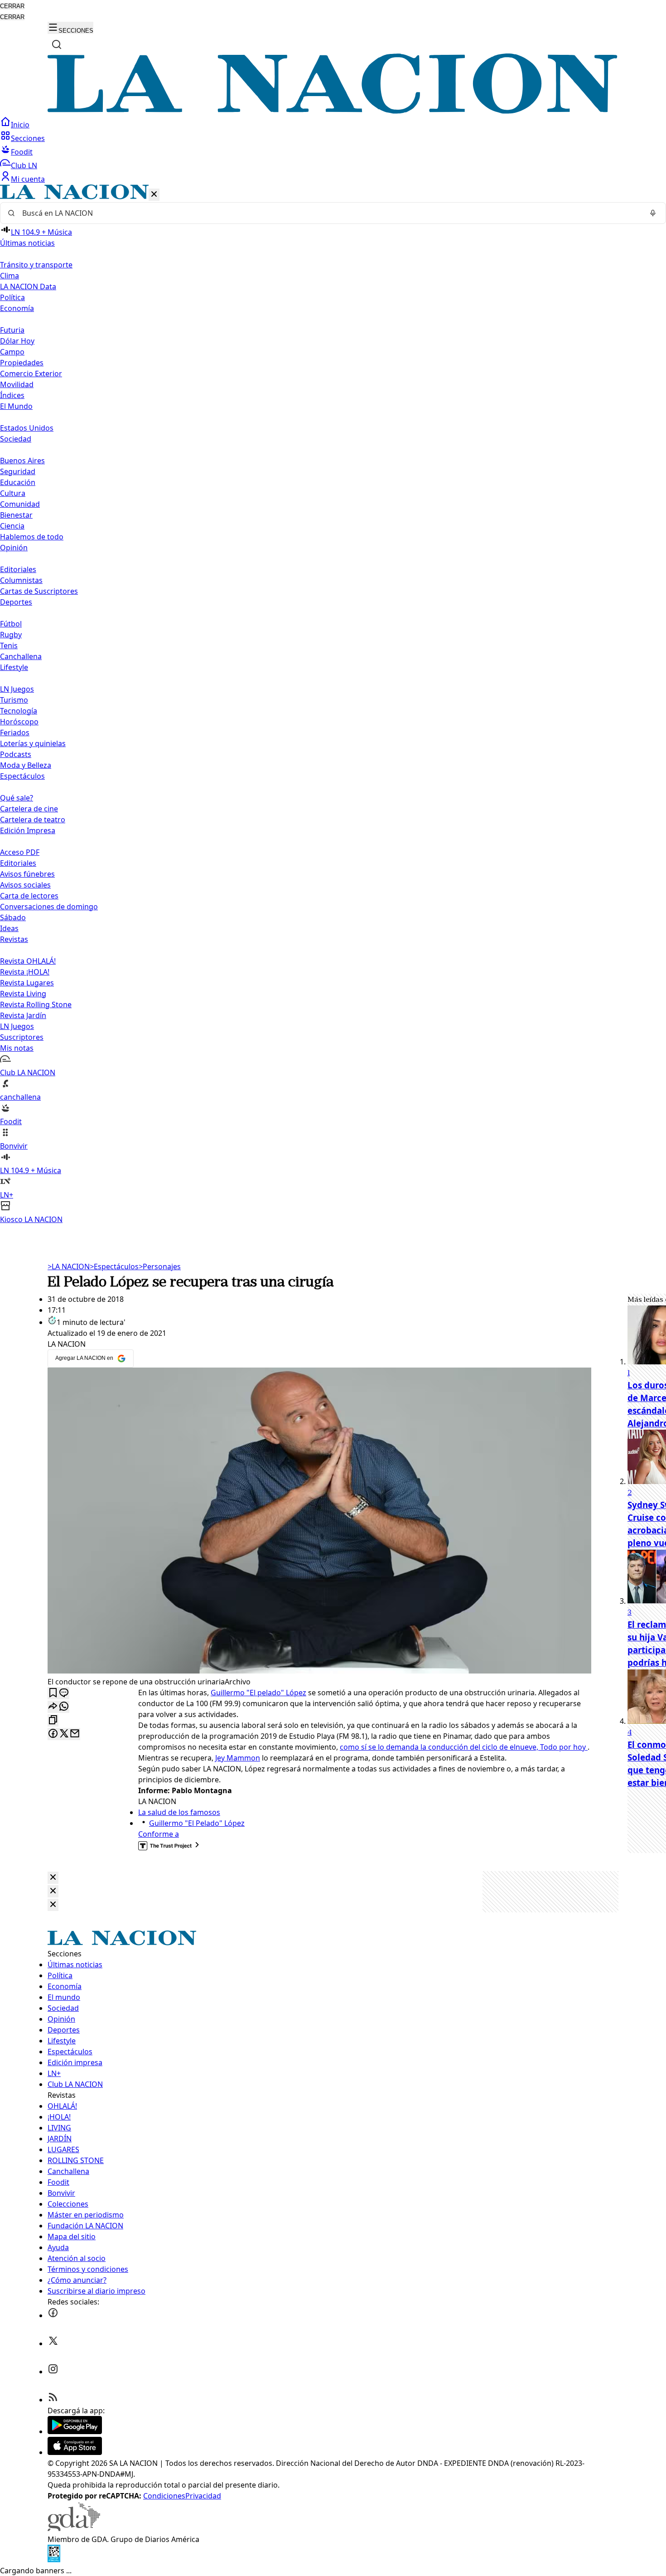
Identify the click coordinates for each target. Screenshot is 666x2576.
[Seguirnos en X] (53, 2343)
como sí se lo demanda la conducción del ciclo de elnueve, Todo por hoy (464, 1747)
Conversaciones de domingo (49, 907)
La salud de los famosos (179, 1812)
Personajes (160, 1266)
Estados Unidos (27, 428)
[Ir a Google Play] (75, 2431)
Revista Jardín (23, 1015)
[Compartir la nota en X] (64, 1734)
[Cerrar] (154, 195)
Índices (12, 395)
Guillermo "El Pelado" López (197, 1823)
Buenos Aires (22, 461)
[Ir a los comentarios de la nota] (64, 1693)
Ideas (9, 928)
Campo (12, 352)
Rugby (11, 635)
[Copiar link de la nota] (53, 1720)
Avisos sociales (25, 885)
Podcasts (16, 754)
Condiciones (164, 2496)
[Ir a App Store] (75, 2452)
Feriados (15, 733)
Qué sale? (17, 798)
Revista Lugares (27, 983)
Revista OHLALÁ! (28, 961)
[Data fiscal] (54, 2560)
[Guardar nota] (53, 1693)
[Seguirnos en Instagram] (53, 2372)
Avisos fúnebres (27, 874)
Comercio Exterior (31, 374)
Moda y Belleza (26, 765)
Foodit (22, 152)
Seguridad (18, 471)
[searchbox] (329, 213)
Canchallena (21, 656)
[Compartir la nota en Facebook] (53, 1734)
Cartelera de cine (29, 809)
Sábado (13, 917)
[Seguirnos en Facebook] (53, 2315)
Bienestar (16, 515)
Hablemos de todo (32, 537)
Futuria (12, 330)
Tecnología (19, 711)
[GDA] (74, 2528)
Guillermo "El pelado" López (258, 1693)
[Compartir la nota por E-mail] (75, 1734)
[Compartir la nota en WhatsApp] (64, 1707)
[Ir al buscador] (57, 44)
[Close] (53, 1878)
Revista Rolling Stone (36, 1004)
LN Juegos (17, 689)
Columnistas (21, 580)
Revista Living (23, 994)
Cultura (13, 493)
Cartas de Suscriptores (39, 591)
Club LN (24, 165)
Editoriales (18, 569)
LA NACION (69, 1266)
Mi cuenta (28, 179)
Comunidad (20, 504)
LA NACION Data (28, 286)
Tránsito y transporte (36, 265)
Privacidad (203, 2496)
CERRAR (12, 6)
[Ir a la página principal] (333, 111)
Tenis (9, 645)
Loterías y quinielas (33, 743)
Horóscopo (19, 722)
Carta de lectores (29, 896)
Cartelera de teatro (33, 820)
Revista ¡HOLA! (25, 972)
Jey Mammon (238, 1758)
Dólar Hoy (17, 341)
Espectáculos (114, 1266)
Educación (18, 482)
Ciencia (12, 526)
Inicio (20, 125)
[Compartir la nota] (53, 1707)
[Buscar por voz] (653, 213)
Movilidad (17, 384)
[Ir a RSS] (53, 2400)
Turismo (14, 700)
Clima (10, 276)
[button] (333, 705)
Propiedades (22, 363)
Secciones (28, 138)
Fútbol (11, 624)
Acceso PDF (20, 852)
